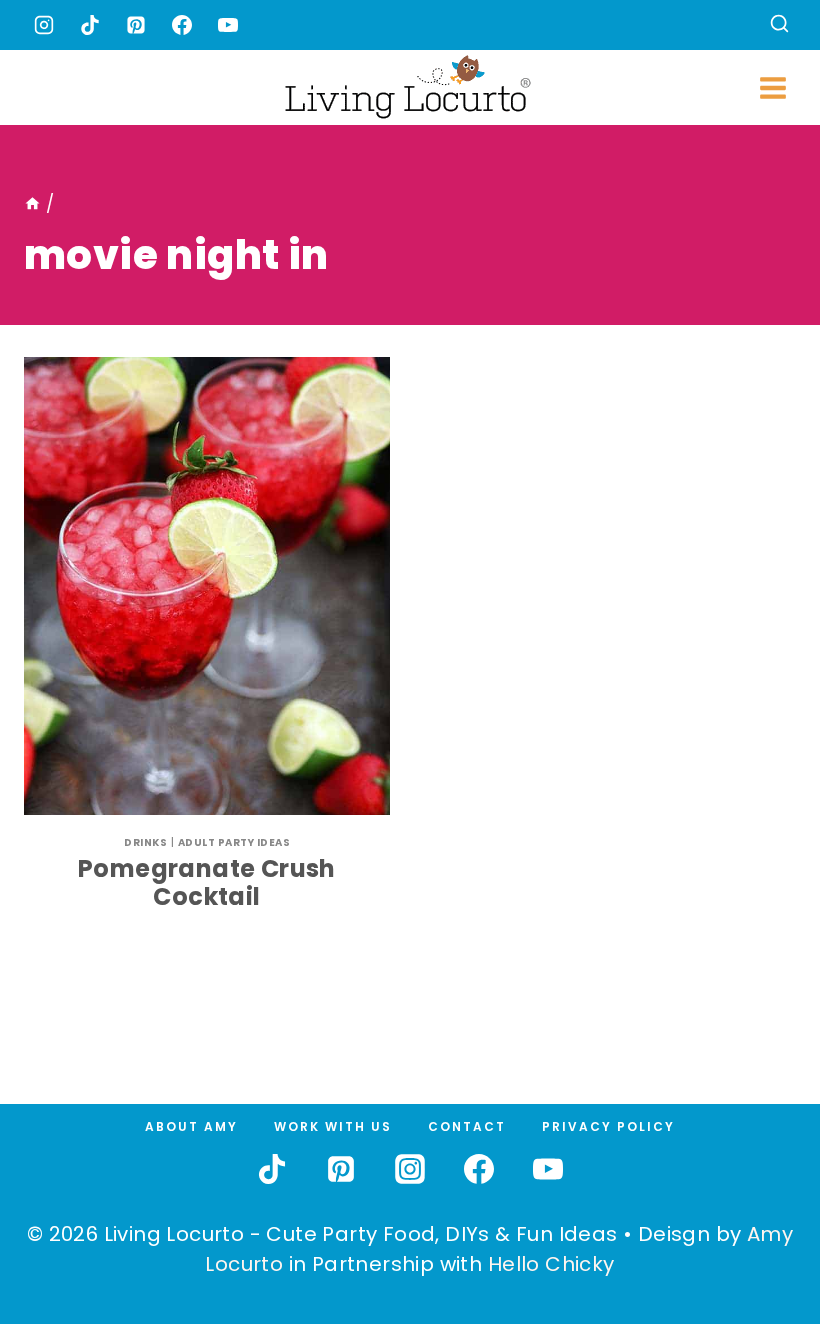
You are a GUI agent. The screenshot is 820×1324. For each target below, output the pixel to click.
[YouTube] (228, 25)
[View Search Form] (779, 25)
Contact (467, 1126)
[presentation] (207, 586)
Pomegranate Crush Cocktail (207, 883)
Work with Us (333, 1126)
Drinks (145, 842)
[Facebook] (182, 25)
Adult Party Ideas (234, 842)
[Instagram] (44, 25)
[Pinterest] (136, 25)
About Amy (191, 1126)
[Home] (32, 204)
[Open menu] (772, 87)
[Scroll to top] (761, 1235)
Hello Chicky (551, 1264)
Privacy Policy (608, 1126)
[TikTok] (90, 25)
